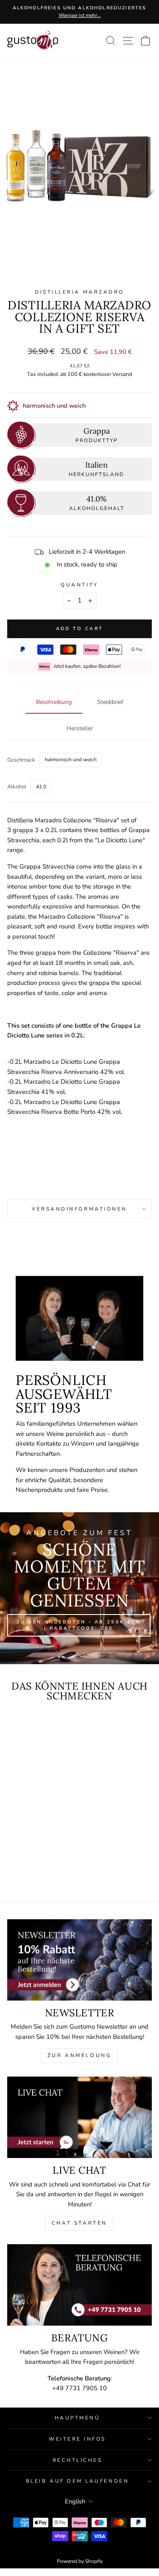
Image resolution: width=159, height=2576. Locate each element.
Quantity (79, 585)
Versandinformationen (79, 1209)
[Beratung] (79, 2285)
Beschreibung (54, 702)
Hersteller (80, 728)
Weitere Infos (77, 2439)
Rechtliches (78, 2460)
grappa (23, 830)
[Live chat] (79, 2117)
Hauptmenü (78, 2418)
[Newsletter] (79, 1960)
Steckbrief (110, 702)
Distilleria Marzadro (79, 292)
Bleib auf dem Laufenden (77, 2481)
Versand (122, 374)
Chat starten (79, 2223)
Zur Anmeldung (80, 2055)
